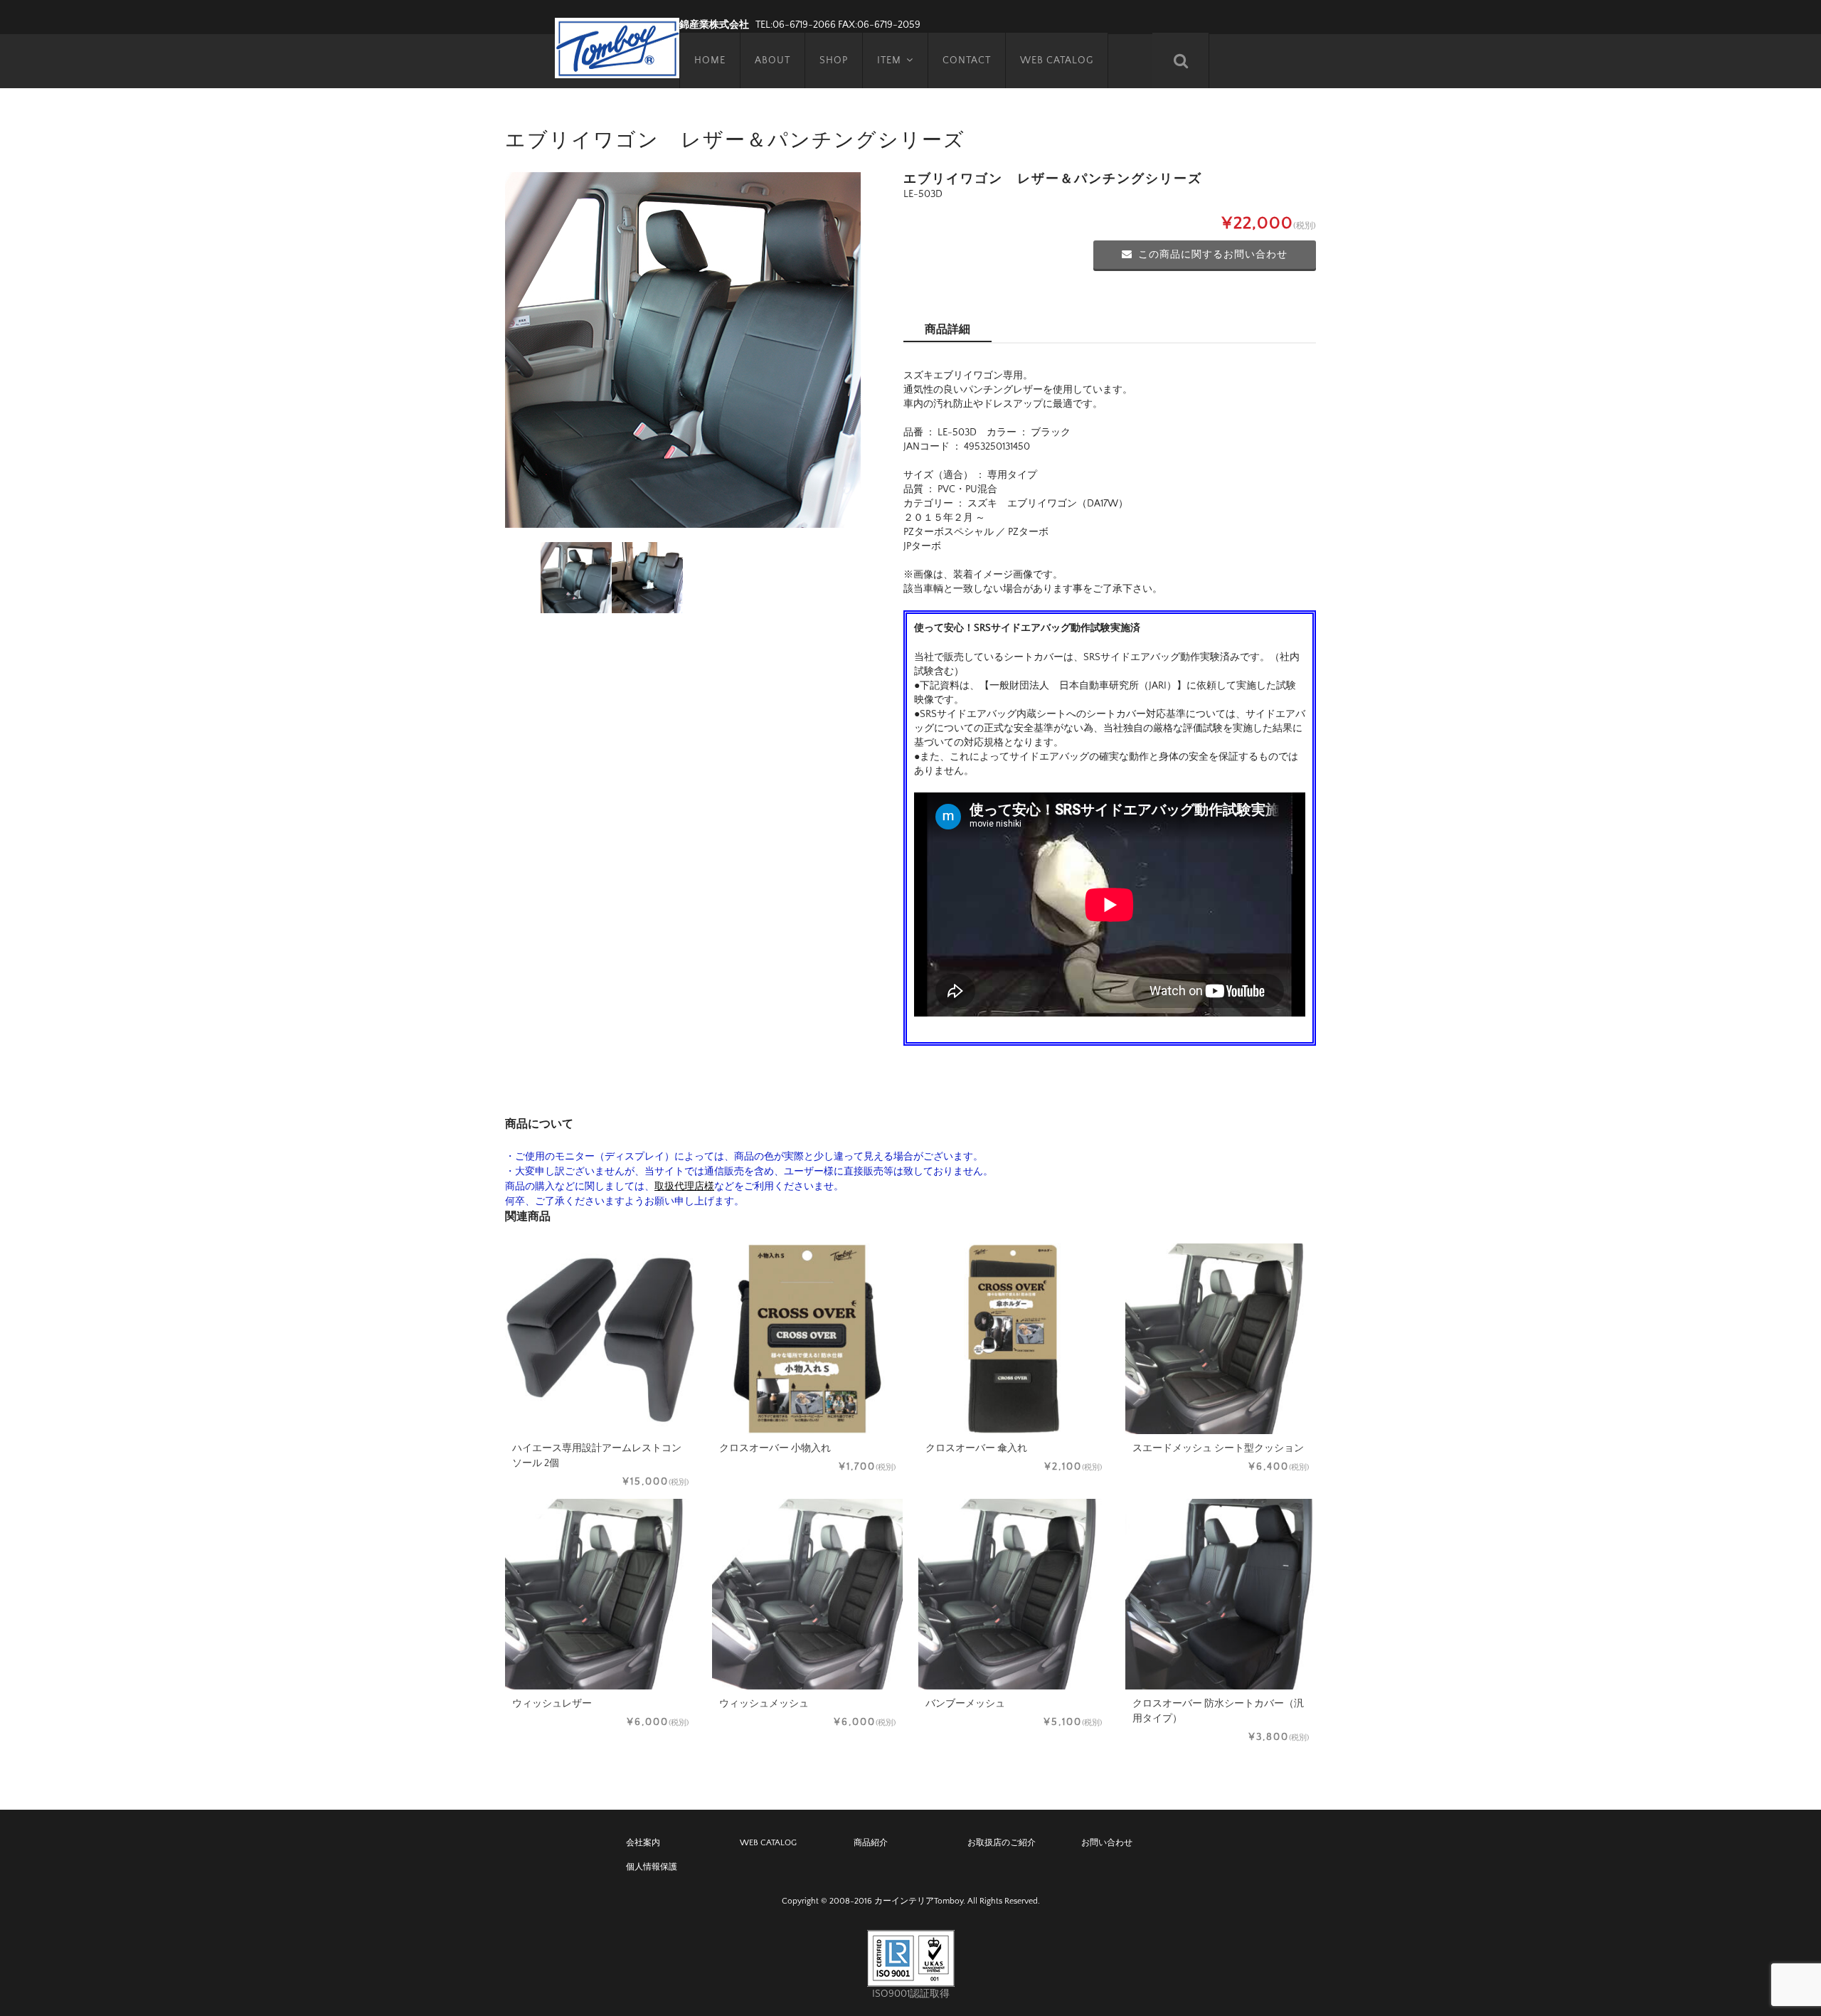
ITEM (889, 60)
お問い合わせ (1107, 1843)
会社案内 (643, 1843)
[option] (683, 350)
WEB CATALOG (1057, 60)
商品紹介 (871, 1843)
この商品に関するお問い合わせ (1213, 255)
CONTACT (967, 60)
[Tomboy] (617, 46)
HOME (710, 60)
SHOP (834, 60)
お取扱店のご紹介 (1002, 1843)
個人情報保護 (652, 1867)
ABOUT (773, 60)
